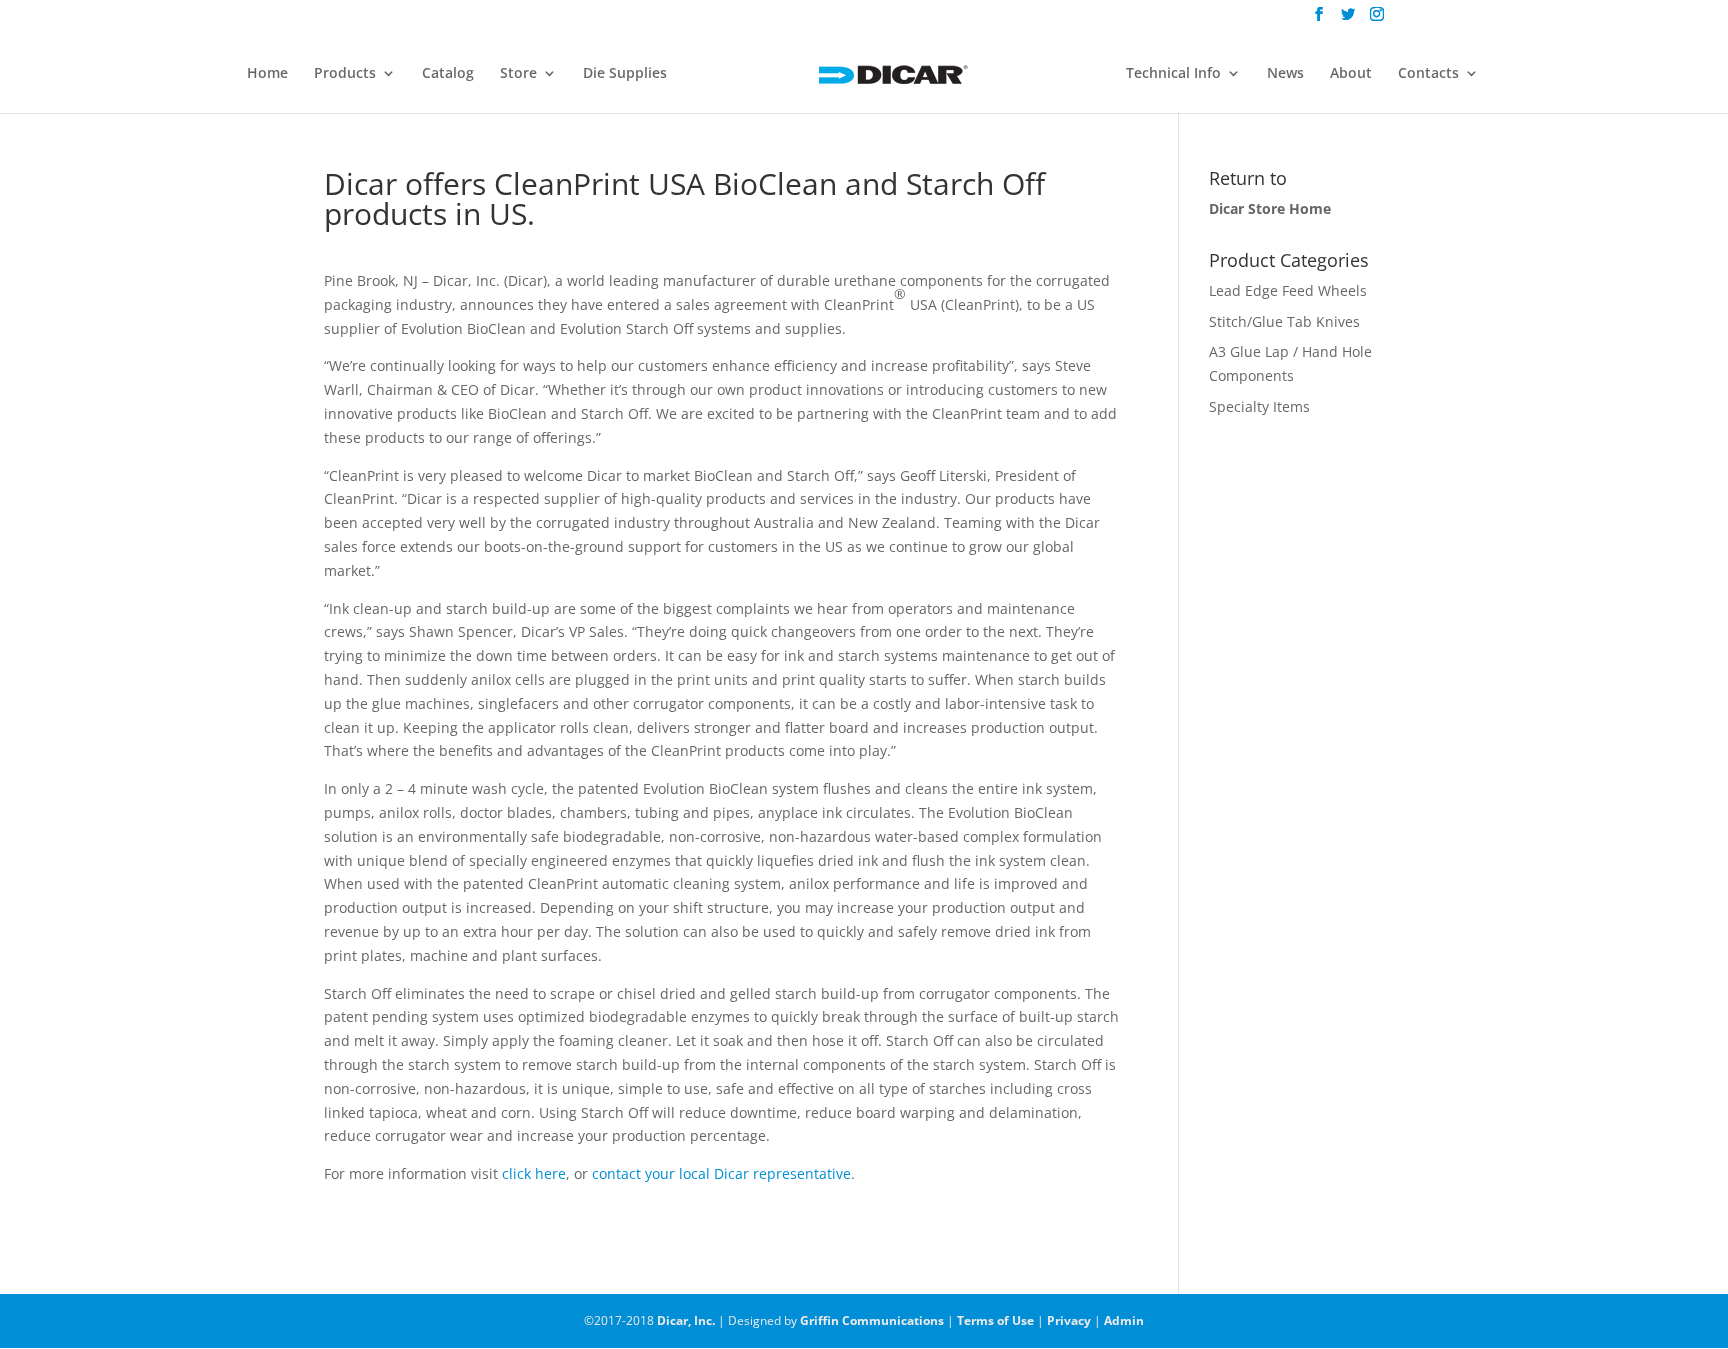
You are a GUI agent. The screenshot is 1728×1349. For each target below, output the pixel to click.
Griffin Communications (872, 1320)
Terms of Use (995, 1320)
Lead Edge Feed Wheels (1288, 290)
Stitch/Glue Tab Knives (1284, 321)
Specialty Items (1259, 406)
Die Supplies (625, 74)
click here (534, 1173)
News (1285, 74)
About (1351, 74)
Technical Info (1173, 74)
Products (345, 74)
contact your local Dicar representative (721, 1173)
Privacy (1069, 1320)
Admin (1124, 1320)
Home (267, 74)
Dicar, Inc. (686, 1320)
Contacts (1428, 74)
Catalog (448, 74)
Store (518, 74)
